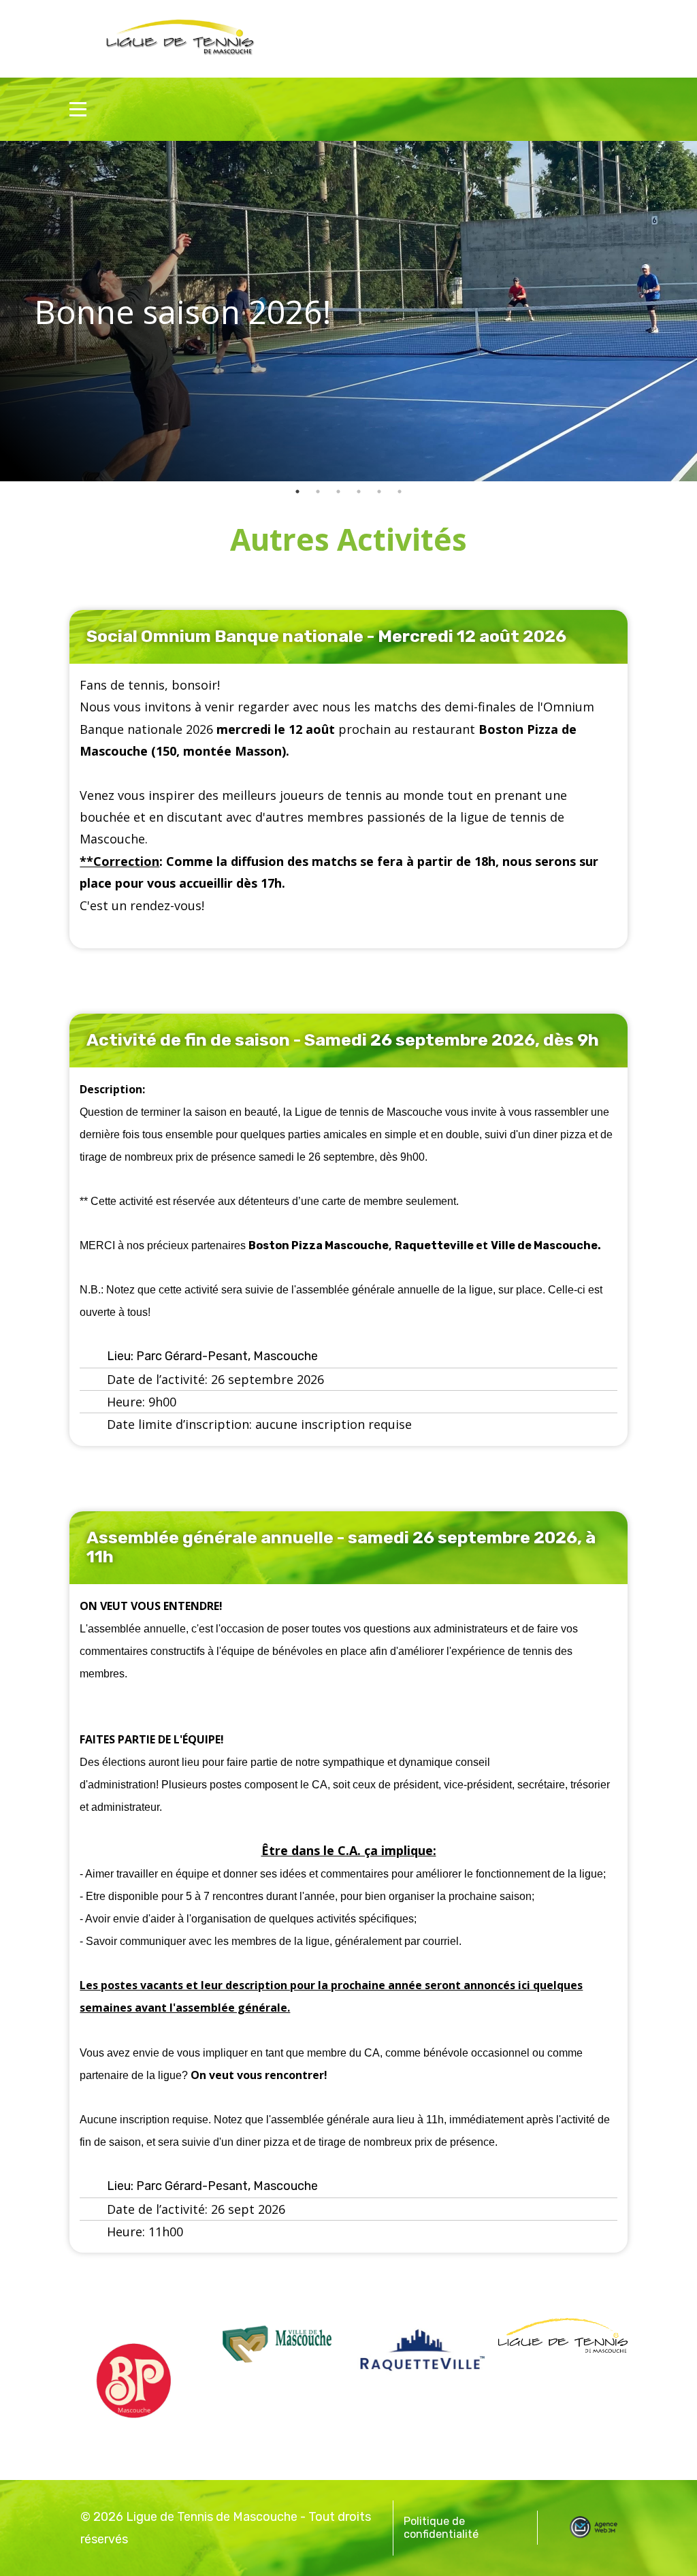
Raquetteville (435, 1245)
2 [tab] (318, 492)
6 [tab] (400, 492)
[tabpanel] (348, 311)
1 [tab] (297, 492)
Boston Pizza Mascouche (319, 1245)
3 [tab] (338, 492)
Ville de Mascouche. (546, 1245)
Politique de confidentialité (441, 2528)
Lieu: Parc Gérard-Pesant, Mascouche (212, 1356)
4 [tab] (359, 492)
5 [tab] (379, 492)
